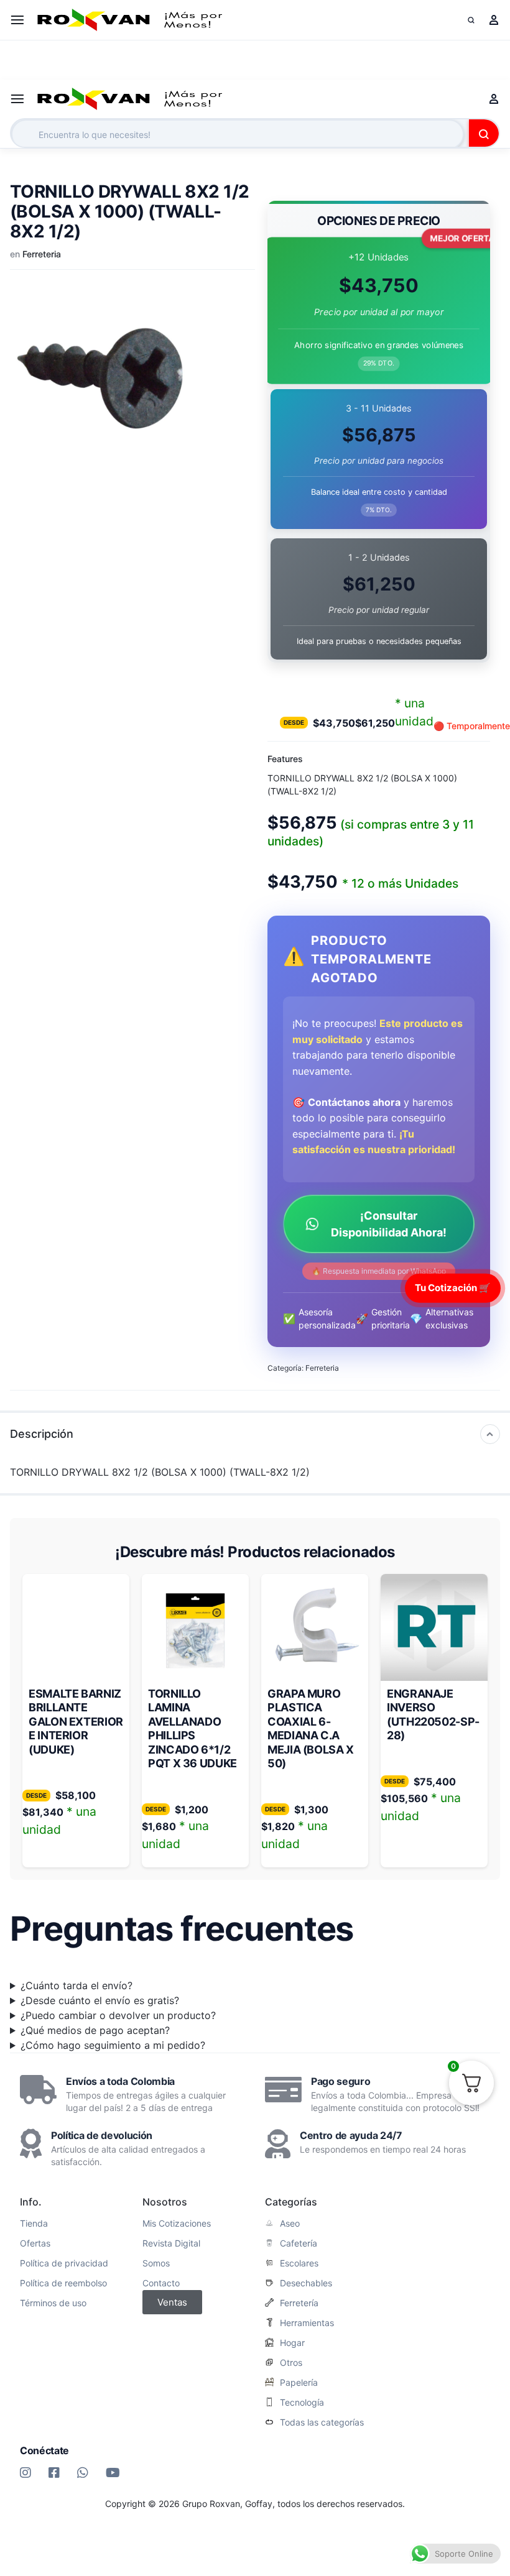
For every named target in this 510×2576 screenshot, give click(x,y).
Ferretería (299, 2303)
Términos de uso (53, 2303)
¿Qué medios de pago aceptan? (95, 2030)
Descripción (42, 1434)
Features (285, 759)
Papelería (299, 2383)
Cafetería (299, 2243)
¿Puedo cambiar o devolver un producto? (118, 2015)
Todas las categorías (322, 2422)
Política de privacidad (64, 2263)
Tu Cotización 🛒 (453, 1288)
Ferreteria (42, 254)
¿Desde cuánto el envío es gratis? (100, 2000)
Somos (156, 2263)
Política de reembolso (63, 2283)
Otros (291, 2363)
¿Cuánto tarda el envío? (76, 1985)
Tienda (34, 2224)
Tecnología (302, 2403)
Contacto (161, 2283)
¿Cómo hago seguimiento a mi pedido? (113, 2045)
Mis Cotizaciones (177, 2224)
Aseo (290, 2224)
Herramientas (307, 2323)
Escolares (299, 2263)
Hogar (292, 2343)
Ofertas (35, 2243)
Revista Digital (171, 2243)
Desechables (306, 2283)
